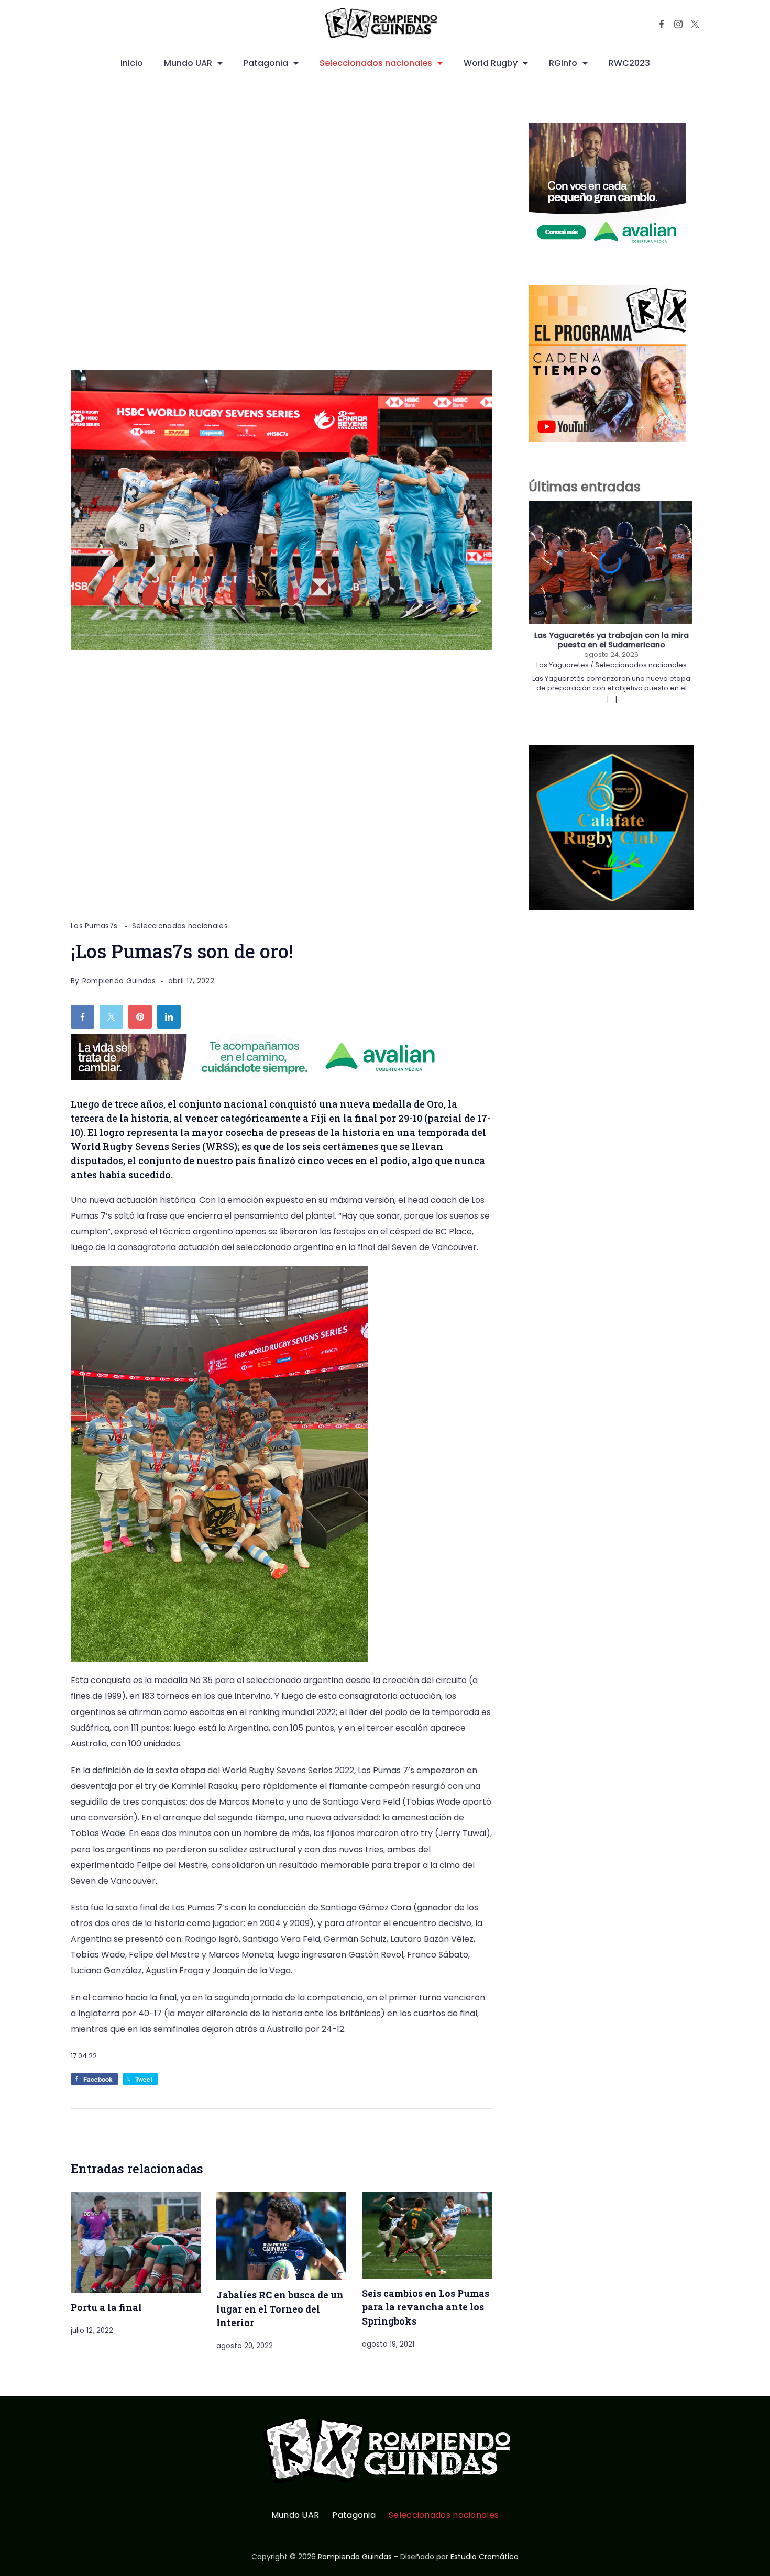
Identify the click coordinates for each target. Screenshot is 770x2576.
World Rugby (491, 63)
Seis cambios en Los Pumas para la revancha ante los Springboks (426, 2307)
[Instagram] (678, 24)
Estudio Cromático (485, 2557)
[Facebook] (662, 24)
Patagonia (266, 63)
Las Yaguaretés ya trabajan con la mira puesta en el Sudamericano (612, 640)
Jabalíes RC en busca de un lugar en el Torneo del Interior (280, 2309)
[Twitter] (695, 24)
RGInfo (563, 63)
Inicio (132, 63)
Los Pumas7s (95, 926)
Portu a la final (106, 2307)
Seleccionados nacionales (376, 63)
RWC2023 (629, 63)
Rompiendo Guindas (355, 2557)
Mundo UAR (188, 63)
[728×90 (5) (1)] (261, 1077)
